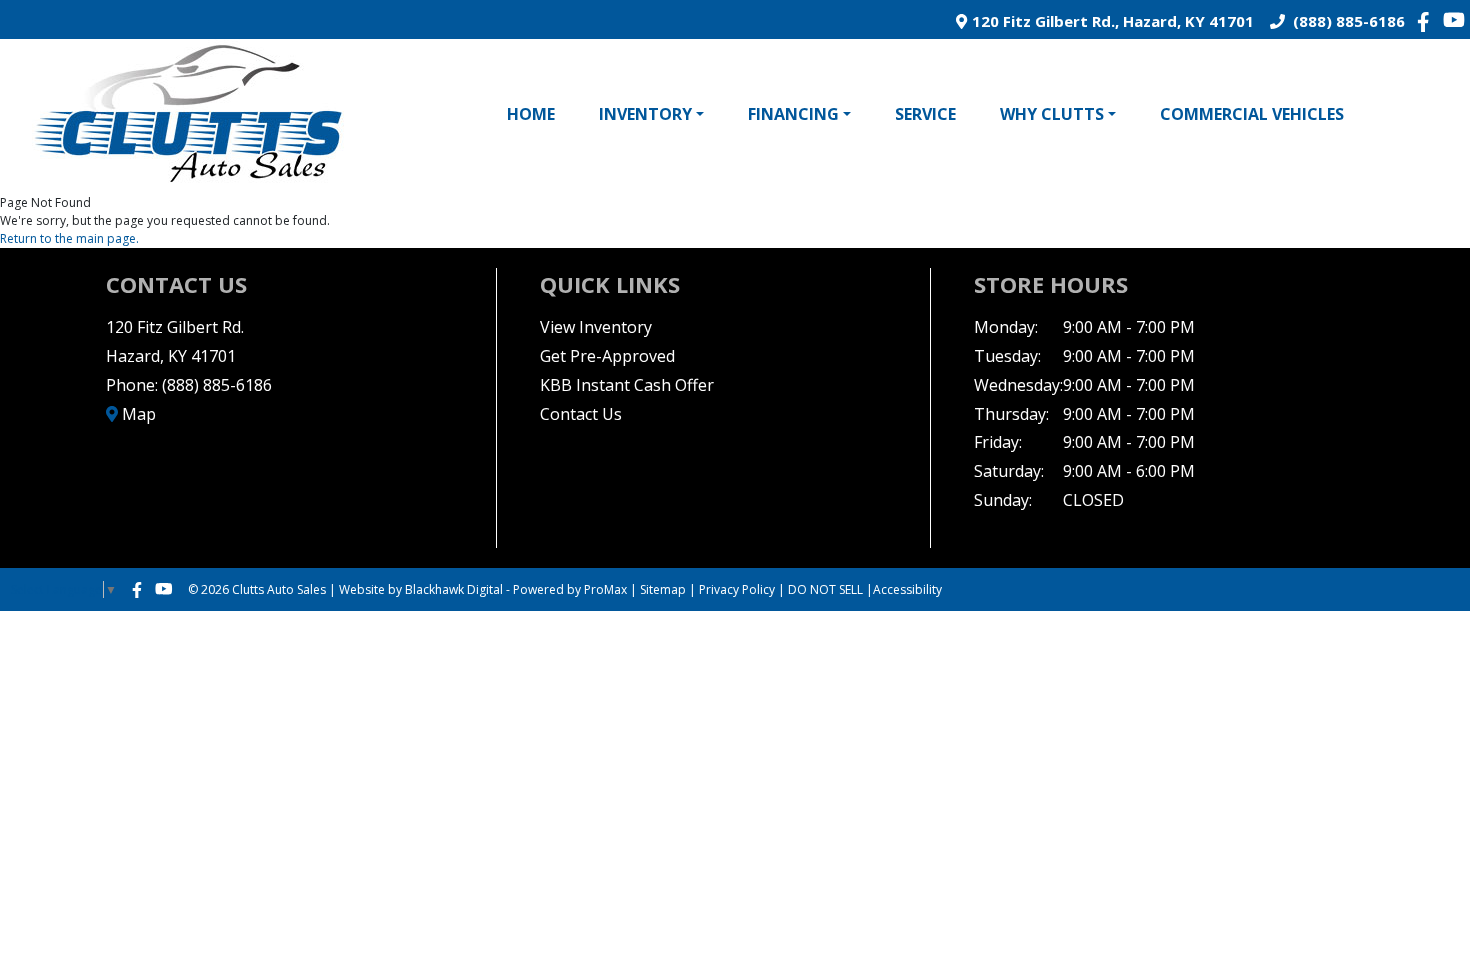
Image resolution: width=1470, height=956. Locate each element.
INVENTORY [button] (645, 114)
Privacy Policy (737, 589)
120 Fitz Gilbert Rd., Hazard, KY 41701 (1110, 21)
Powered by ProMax (570, 589)
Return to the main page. (69, 238)
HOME (531, 114)
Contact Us (581, 414)
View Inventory (596, 327)
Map (137, 414)
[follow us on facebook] (1428, 21)
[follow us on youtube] (1454, 19)
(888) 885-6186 (1345, 21)
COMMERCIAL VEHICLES (1252, 114)
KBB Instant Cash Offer (627, 385)
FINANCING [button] (793, 114)
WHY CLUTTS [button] (1052, 114)
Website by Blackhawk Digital (421, 589)
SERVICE (925, 114)
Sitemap (663, 589)
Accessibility (907, 589)
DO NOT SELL (825, 589)
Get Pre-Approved (607, 356)
